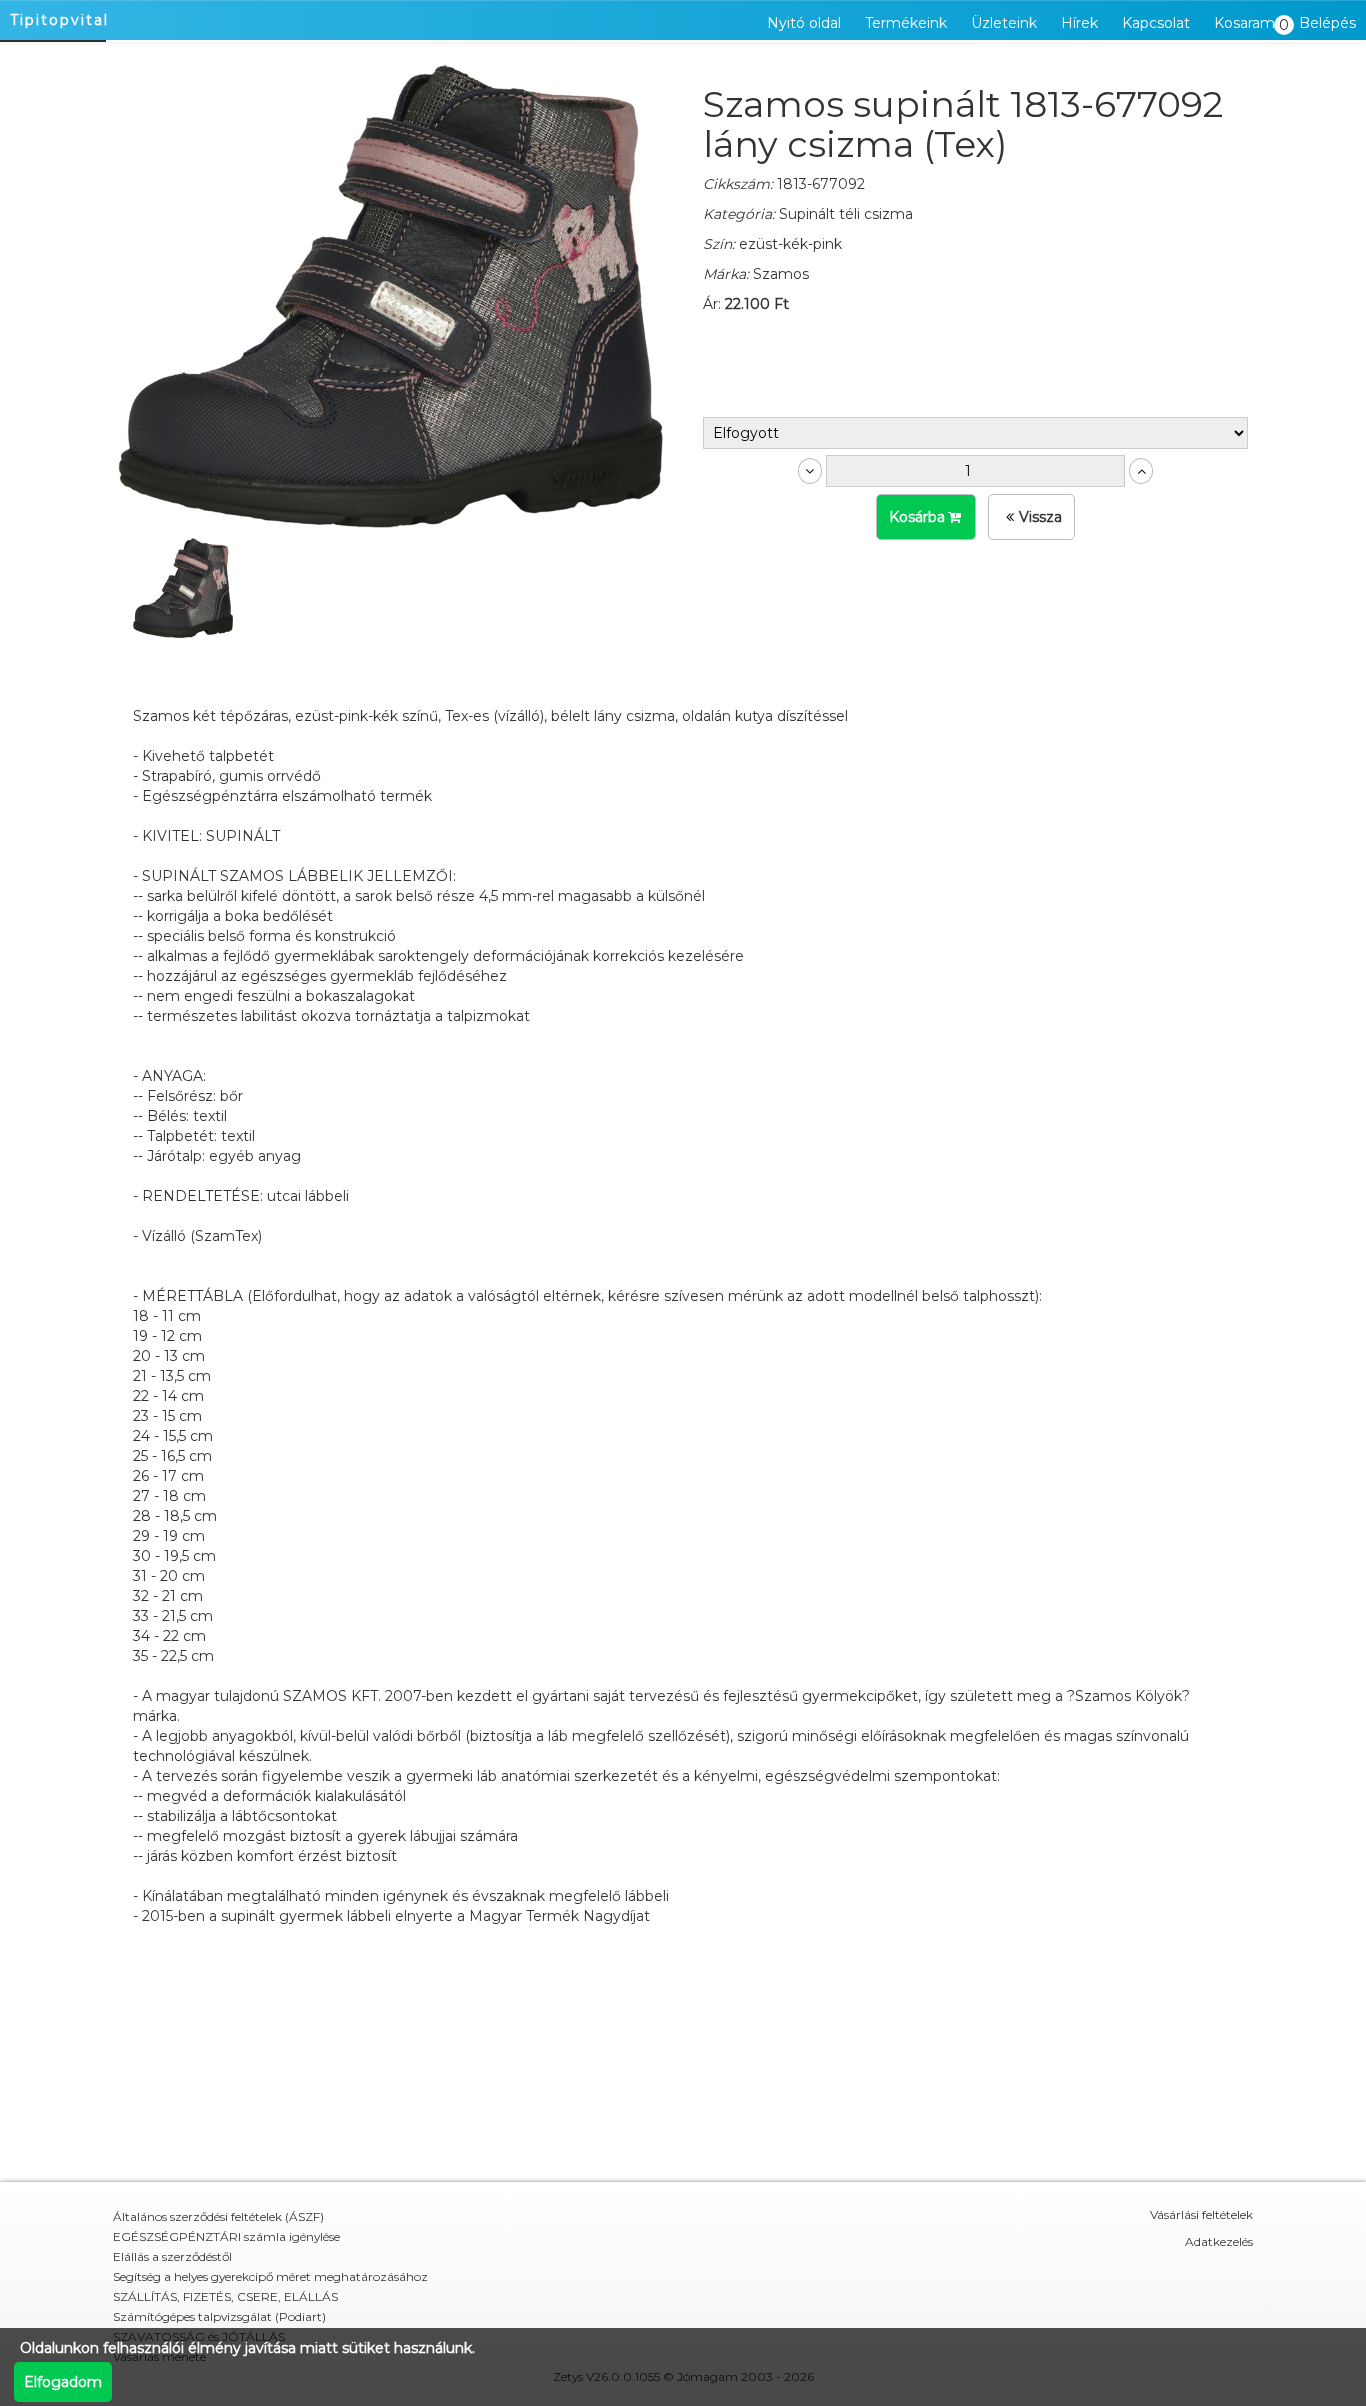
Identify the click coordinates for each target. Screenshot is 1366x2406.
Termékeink (906, 23)
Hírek (1079, 23)
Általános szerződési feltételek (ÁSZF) (218, 2216)
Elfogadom (63, 2382)
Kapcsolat (1156, 23)
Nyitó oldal (804, 23)
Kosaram (1249, 24)
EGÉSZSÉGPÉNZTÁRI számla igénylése (226, 2236)
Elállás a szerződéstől (172, 2256)
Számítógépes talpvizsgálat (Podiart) (219, 2316)
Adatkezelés (1219, 2241)
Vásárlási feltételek (1201, 2214)
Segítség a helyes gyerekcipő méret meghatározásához (270, 2276)
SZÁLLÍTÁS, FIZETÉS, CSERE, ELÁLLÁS (225, 2296)
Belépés (1327, 23)
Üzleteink (1004, 23)
